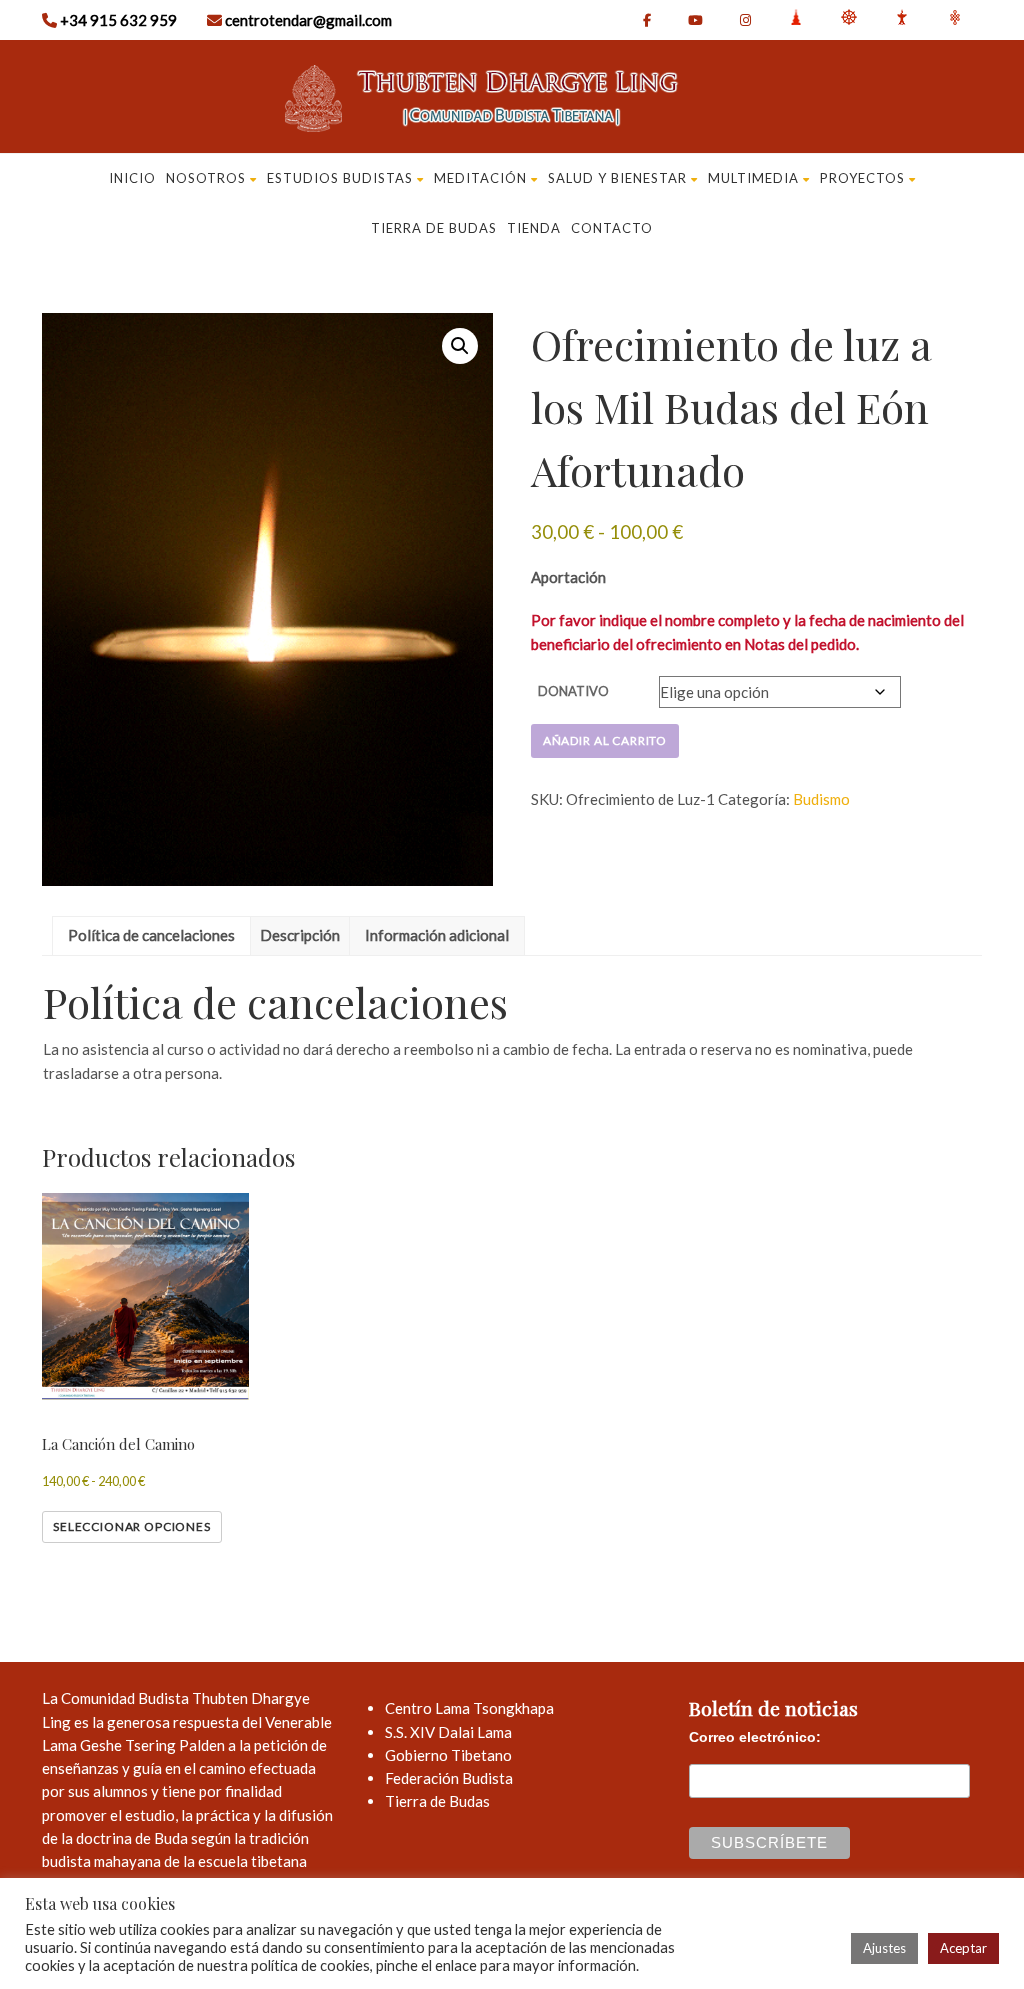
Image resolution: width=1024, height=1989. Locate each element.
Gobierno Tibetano (448, 1755)
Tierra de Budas (437, 1801)
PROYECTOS (862, 178)
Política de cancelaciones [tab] (151, 935)
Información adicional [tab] (437, 935)
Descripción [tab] (300, 935)
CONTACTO (612, 228)
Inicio (132, 178)
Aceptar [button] (963, 1948)
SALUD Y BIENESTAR (617, 178)
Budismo (821, 799)
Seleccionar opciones (132, 1526)
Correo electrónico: (755, 1737)
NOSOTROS (206, 178)
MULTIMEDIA (753, 178)
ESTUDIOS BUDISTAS (340, 178)
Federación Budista (449, 1778)
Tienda (534, 228)
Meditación (480, 178)
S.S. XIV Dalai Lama (448, 1732)
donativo (573, 691)
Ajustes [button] (884, 1948)
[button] (460, 346)
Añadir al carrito (605, 740)
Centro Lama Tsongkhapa (469, 1708)
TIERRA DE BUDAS (434, 228)
